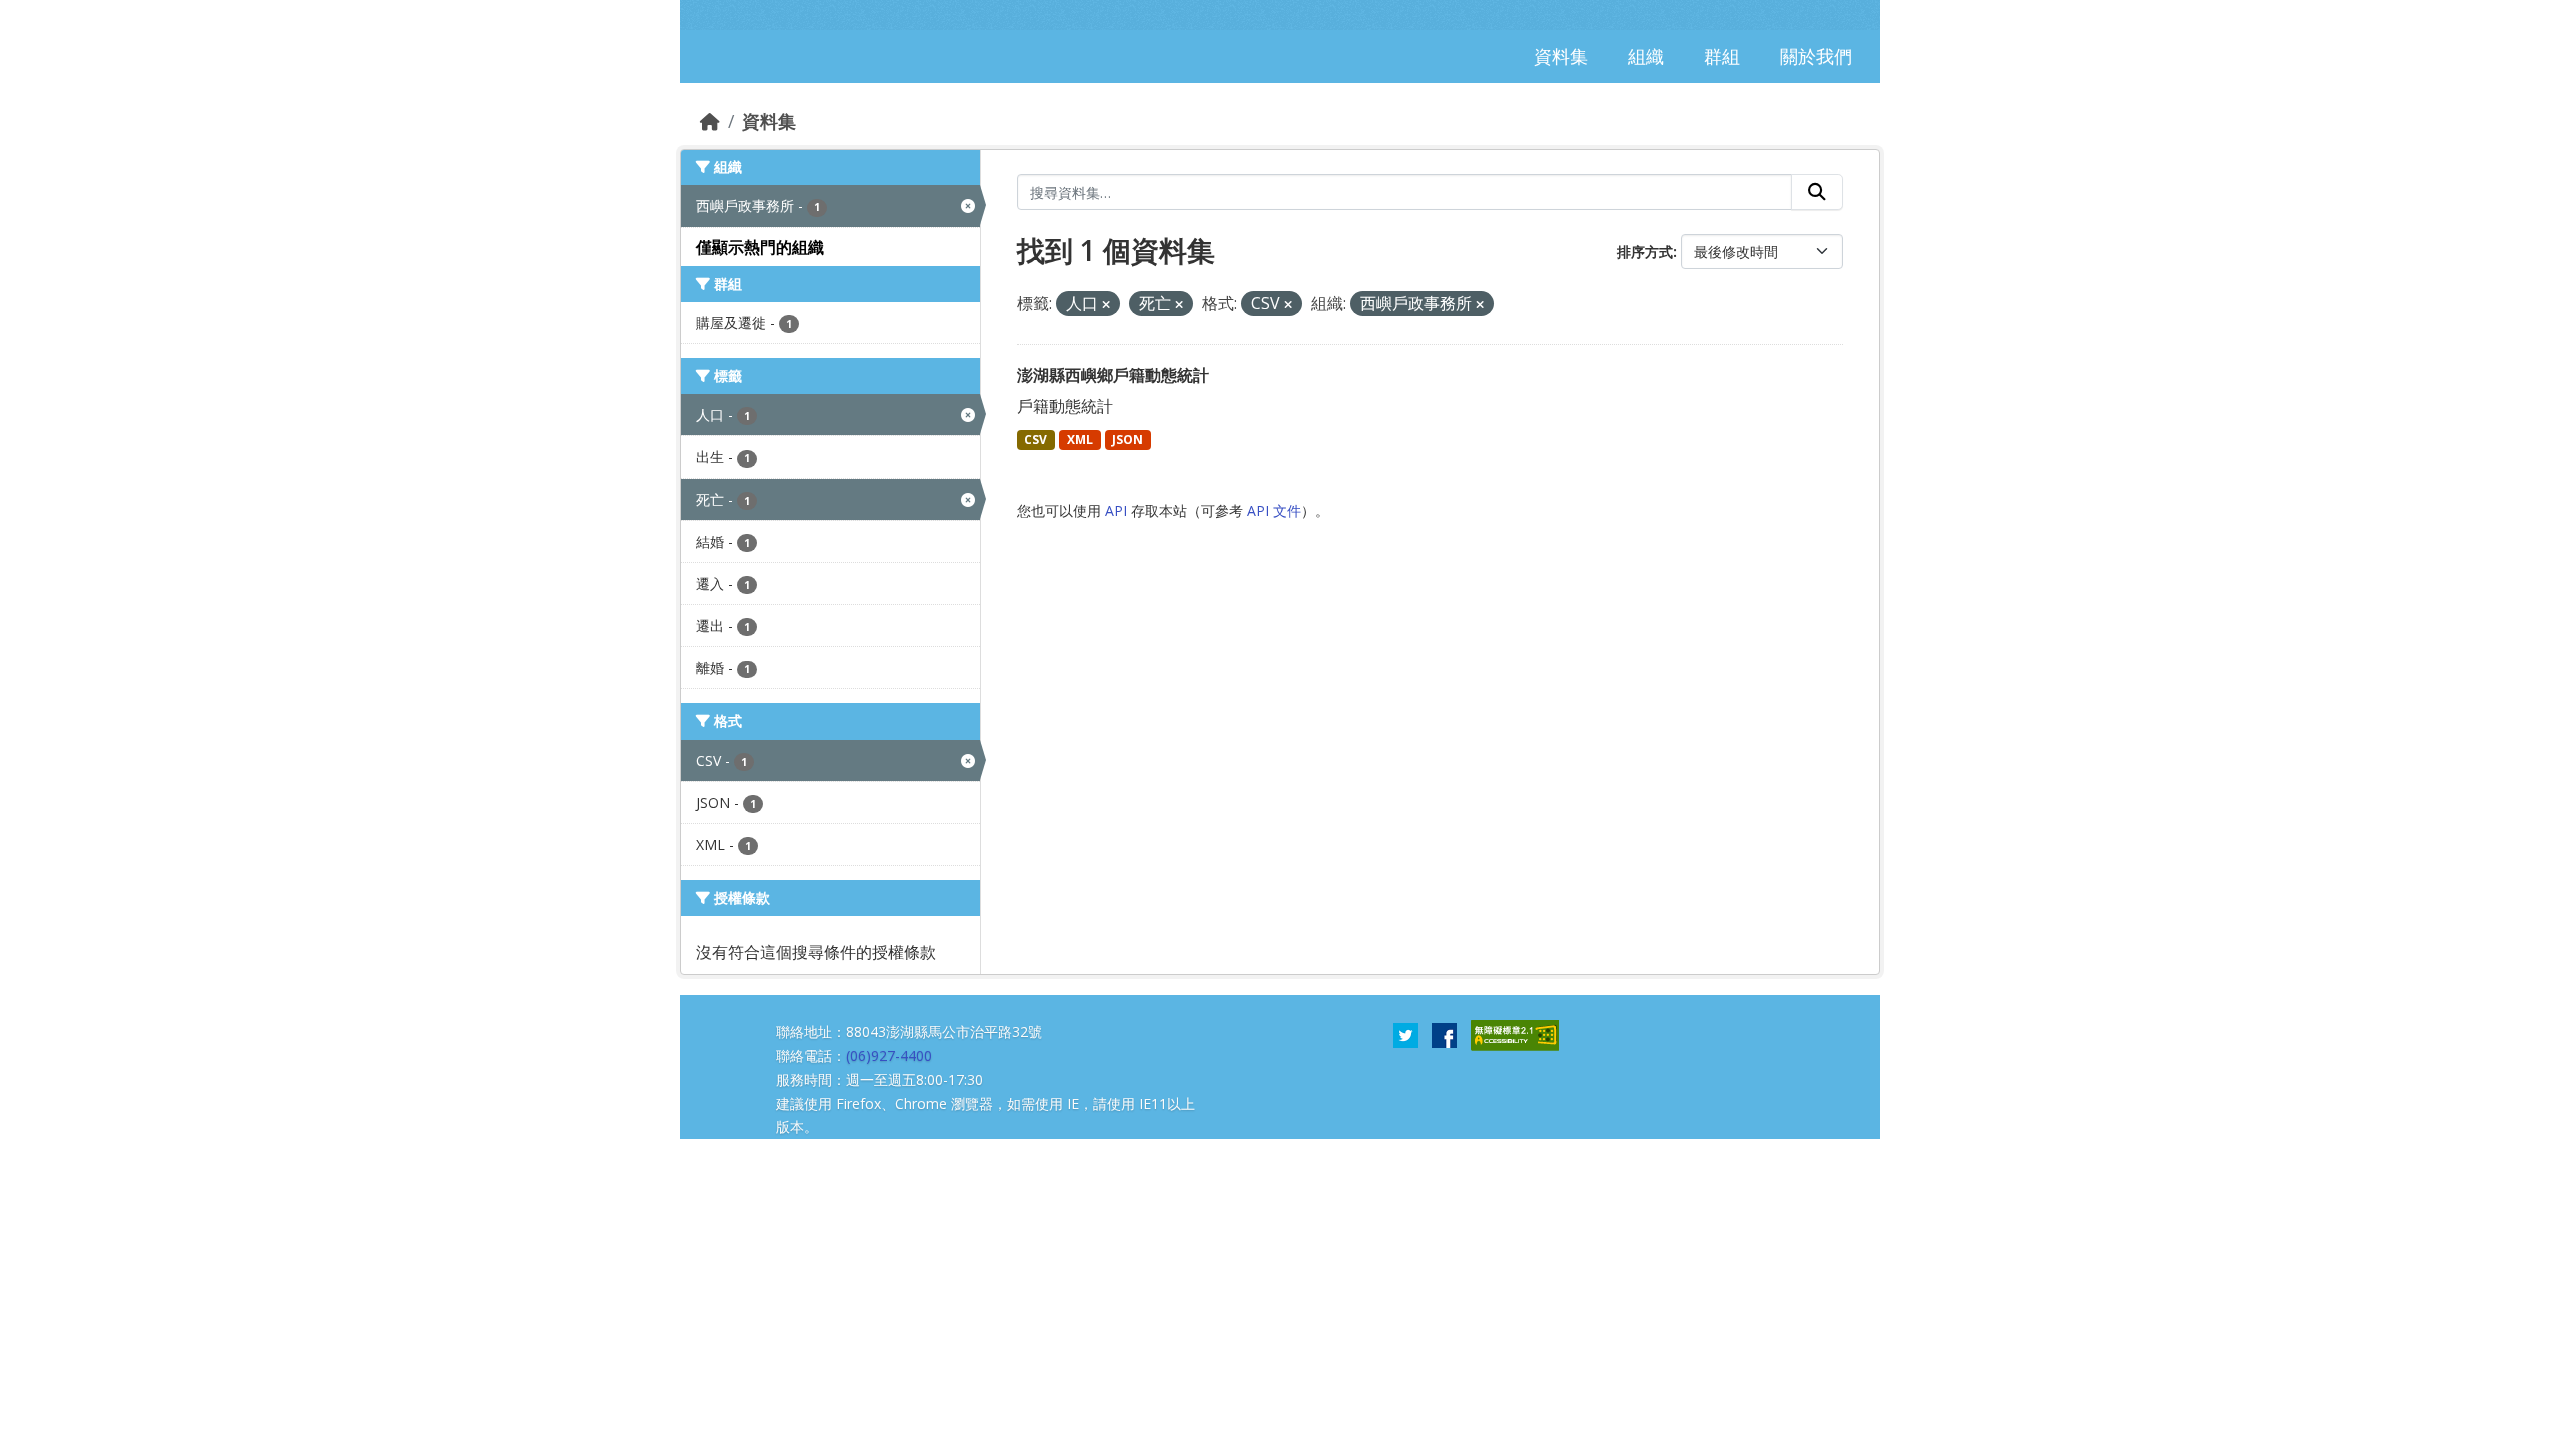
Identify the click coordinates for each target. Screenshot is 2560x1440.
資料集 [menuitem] (1561, 56)
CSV (1035, 439)
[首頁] (710, 121)
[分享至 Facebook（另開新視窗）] (1444, 1034)
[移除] (1106, 304)
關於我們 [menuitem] (1816, 56)
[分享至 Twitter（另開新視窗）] (1405, 1034)
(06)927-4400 (889, 1055)
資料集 (769, 121)
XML (1080, 439)
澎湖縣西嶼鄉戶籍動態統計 (1113, 375)
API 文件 (1274, 510)
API (1116, 510)
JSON (1127, 439)
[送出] (1817, 192)
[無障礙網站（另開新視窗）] (1515, 1034)
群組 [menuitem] (1722, 56)
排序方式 (1645, 251)
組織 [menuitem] (1646, 56)
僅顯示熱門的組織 (760, 247)
